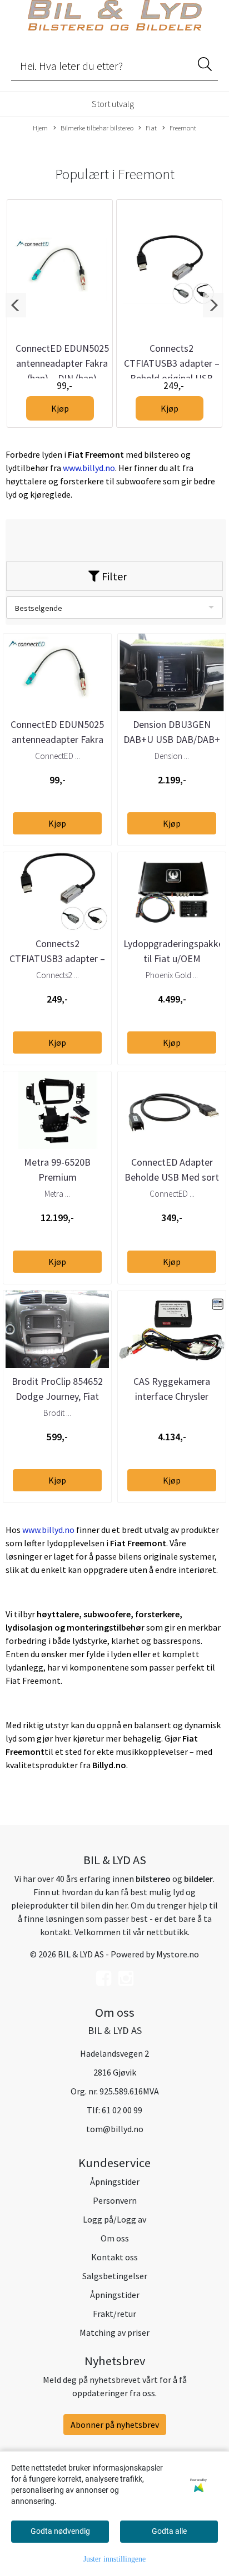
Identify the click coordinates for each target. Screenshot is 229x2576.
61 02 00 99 (122, 2110)
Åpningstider (115, 2182)
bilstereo (153, 1879)
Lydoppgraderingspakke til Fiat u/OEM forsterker (173, 958)
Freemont (183, 128)
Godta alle (169, 2531)
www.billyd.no (89, 468)
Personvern (115, 2200)
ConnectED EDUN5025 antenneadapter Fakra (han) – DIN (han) (62, 363)
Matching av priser (114, 2332)
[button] (16, 305)
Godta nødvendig (60, 2531)
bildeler (198, 1879)
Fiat (151, 128)
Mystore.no (178, 1954)
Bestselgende (39, 608)
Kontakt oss (114, 2257)
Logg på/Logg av (114, 2219)
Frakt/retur (114, 2314)
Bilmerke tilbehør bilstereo (97, 128)
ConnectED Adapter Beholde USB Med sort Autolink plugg (172, 1177)
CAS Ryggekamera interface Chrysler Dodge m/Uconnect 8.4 (172, 1396)
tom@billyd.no (115, 2129)
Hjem (40, 128)
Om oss (115, 2238)
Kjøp (60, 408)
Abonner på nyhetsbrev (115, 2425)
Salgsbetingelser (115, 2276)
